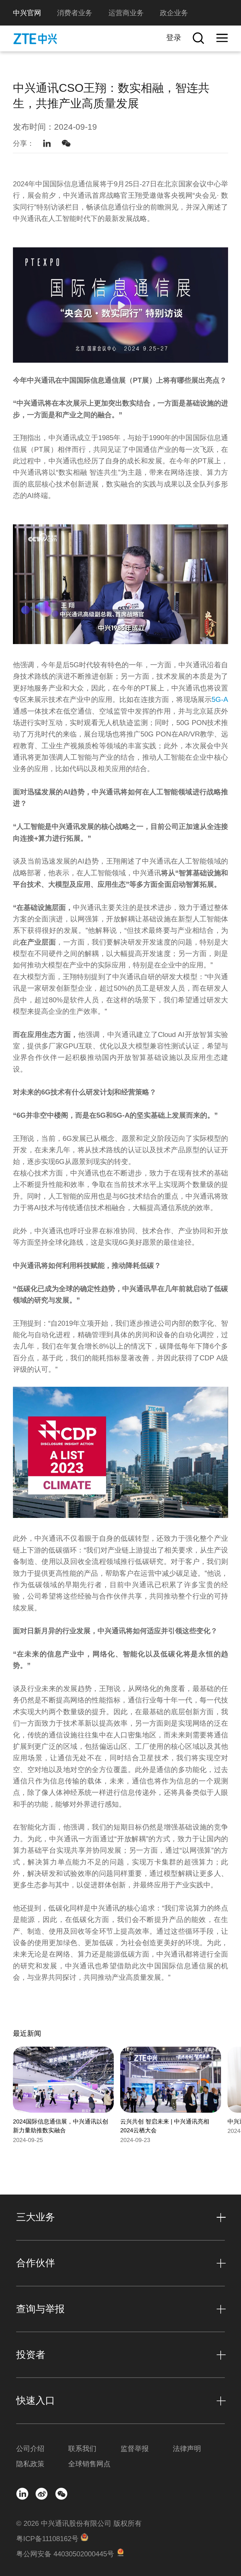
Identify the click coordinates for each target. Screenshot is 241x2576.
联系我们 (82, 2449)
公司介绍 (30, 2449)
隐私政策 (30, 2464)
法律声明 (187, 2449)
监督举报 (135, 2449)
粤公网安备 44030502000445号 (65, 2554)
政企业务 (174, 13)
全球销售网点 (89, 2464)
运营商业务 (126, 13)
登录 (174, 38)
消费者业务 (75, 13)
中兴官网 (27, 13)
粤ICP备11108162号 (47, 2539)
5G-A (220, 699)
